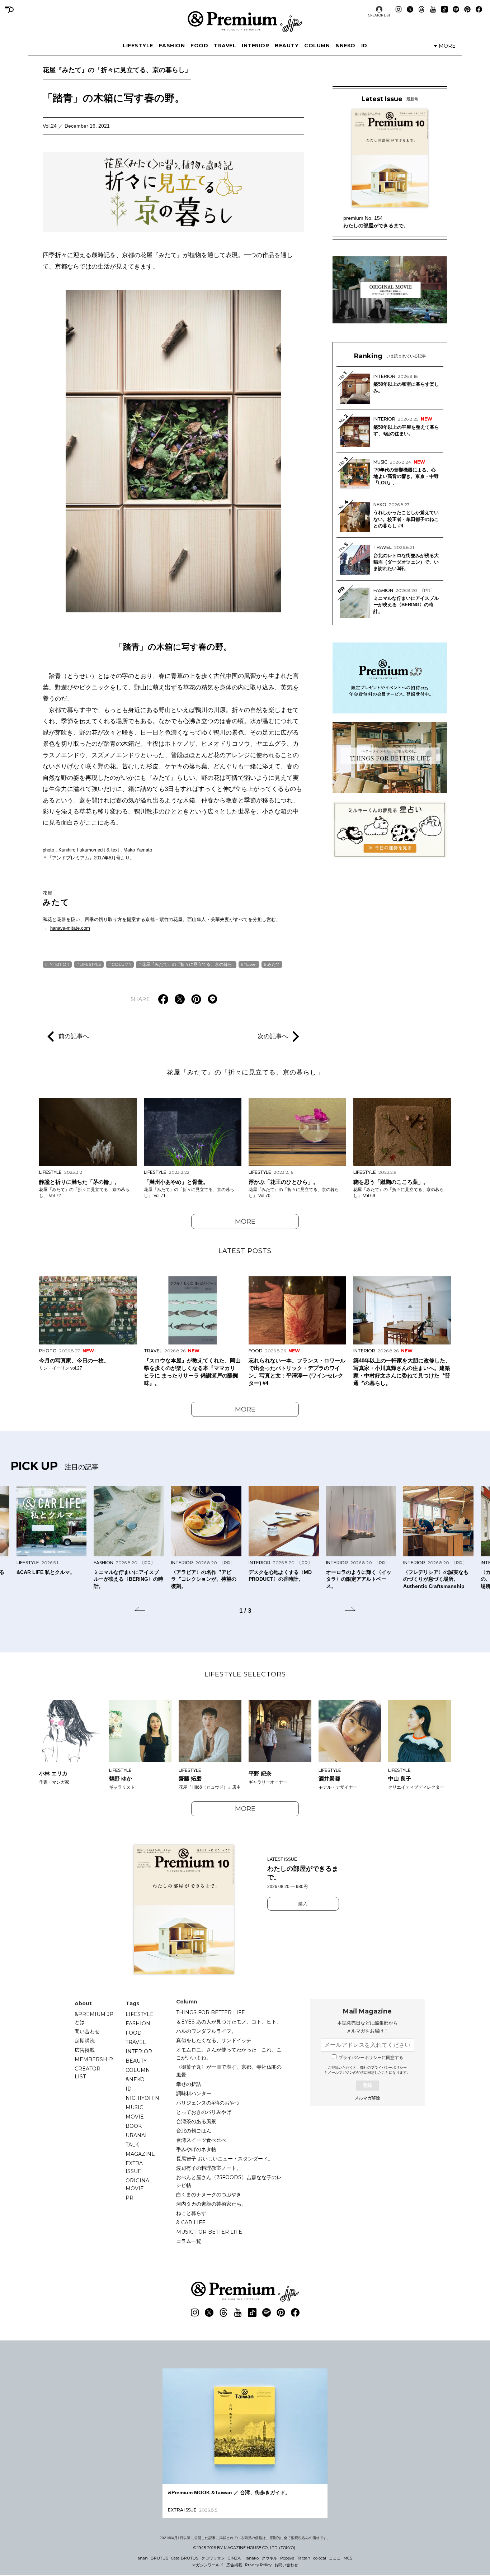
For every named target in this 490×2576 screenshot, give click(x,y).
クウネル (269, 2558)
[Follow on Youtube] (433, 9)
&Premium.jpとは (94, 2018)
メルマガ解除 (367, 2098)
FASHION (172, 46)
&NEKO (345, 46)
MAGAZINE (140, 2154)
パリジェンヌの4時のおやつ (208, 2103)
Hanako (251, 2558)
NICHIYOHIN (142, 2098)
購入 (303, 1904)
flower (251, 964)
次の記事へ (273, 1036)
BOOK (134, 2126)
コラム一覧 (189, 2241)
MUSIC (134, 2107)
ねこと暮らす (191, 2213)
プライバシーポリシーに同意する (371, 2058)
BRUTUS (159, 2558)
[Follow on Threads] (421, 9)
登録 (367, 2085)
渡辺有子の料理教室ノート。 (209, 2168)
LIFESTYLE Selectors (245, 1674)
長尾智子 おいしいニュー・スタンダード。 (225, 2159)
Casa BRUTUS (185, 2558)
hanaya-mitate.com (70, 928)
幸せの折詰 (189, 2084)
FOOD (199, 46)
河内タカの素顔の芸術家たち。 (211, 2204)
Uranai (136, 2135)
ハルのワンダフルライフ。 (206, 2031)
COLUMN (317, 46)
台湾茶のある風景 (196, 2121)
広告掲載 (85, 2050)
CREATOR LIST (379, 15)
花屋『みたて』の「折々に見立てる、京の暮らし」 (117, 70)
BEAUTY (287, 46)
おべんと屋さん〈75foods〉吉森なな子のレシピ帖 (229, 2181)
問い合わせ (87, 2031)
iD (364, 46)
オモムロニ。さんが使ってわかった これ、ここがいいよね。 (229, 2054)
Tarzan (304, 2558)
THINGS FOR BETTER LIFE (211, 2012)
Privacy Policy (258, 2565)
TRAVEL (225, 46)
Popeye (287, 2558)
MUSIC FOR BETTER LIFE (209, 2232)
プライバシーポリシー (389, 2067)
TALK (132, 2145)
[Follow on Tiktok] (444, 9)
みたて (56, 898)
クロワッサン (213, 2558)
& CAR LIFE (191, 2222)
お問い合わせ (286, 2565)
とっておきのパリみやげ (204, 2112)
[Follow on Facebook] (479, 9)
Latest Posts (245, 1251)
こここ (335, 2558)
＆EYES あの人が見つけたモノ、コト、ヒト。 (229, 2022)
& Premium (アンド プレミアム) (245, 22)
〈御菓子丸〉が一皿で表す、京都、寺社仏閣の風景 (229, 2071)
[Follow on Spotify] (456, 9)
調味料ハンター (194, 2093)
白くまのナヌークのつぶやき (209, 2195)
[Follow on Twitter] (410, 9)
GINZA (234, 2558)
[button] (140, 1610)
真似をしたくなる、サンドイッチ (214, 2040)
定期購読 (85, 2041)
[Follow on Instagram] (399, 9)
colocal (320, 2558)
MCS (348, 2558)
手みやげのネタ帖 (196, 2149)
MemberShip (94, 2059)
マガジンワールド (208, 2565)
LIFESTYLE (138, 46)
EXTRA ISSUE (134, 2167)
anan (143, 2558)
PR (129, 2198)
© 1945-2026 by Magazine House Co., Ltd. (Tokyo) (244, 2548)
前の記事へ (74, 1036)
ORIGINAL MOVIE (139, 2184)
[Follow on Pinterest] (467, 9)
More (245, 1221)
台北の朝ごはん (194, 2131)
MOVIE (135, 2117)
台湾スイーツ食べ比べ (201, 2140)
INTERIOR (255, 46)
